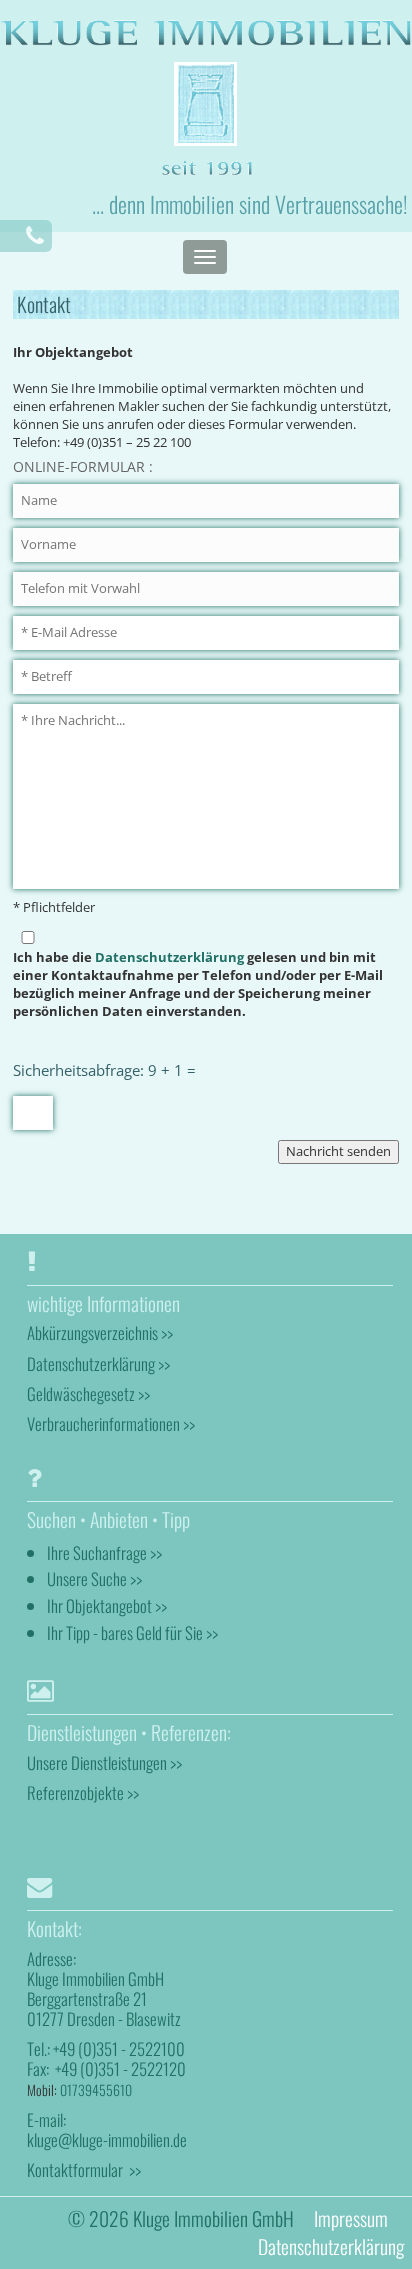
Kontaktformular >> (84, 2169)
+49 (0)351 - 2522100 (119, 2048)
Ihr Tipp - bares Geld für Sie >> (132, 1632)
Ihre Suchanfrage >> (104, 1552)
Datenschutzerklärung (169, 957)
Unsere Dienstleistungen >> (104, 1762)
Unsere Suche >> (94, 1578)
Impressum (351, 2218)
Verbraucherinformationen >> (111, 1423)
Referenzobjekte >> (83, 1792)
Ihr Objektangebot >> (107, 1605)
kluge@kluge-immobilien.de (107, 2139)
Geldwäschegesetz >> (88, 1393)
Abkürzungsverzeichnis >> (100, 1332)
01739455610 (96, 2089)
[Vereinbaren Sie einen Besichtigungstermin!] (35, 235)
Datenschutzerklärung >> (98, 1363)
